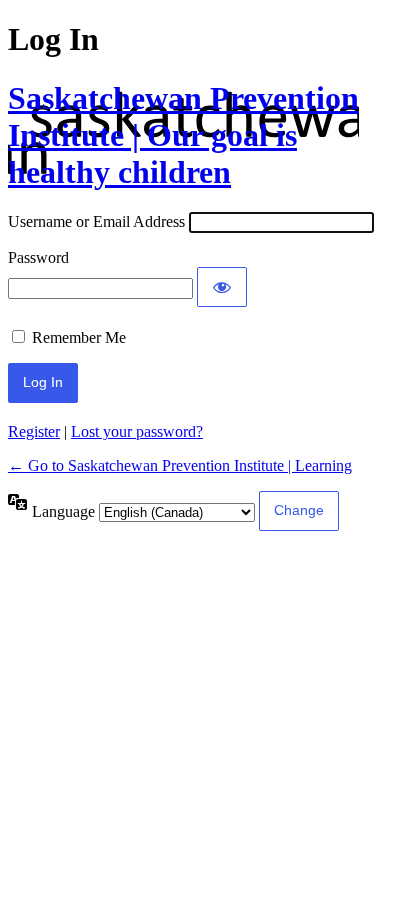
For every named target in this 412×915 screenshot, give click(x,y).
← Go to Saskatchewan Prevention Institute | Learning (180, 465)
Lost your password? (137, 431)
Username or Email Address (96, 221)
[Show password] (222, 287)
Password (38, 257)
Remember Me (79, 337)
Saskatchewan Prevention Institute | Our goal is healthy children (183, 135)
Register (34, 431)
